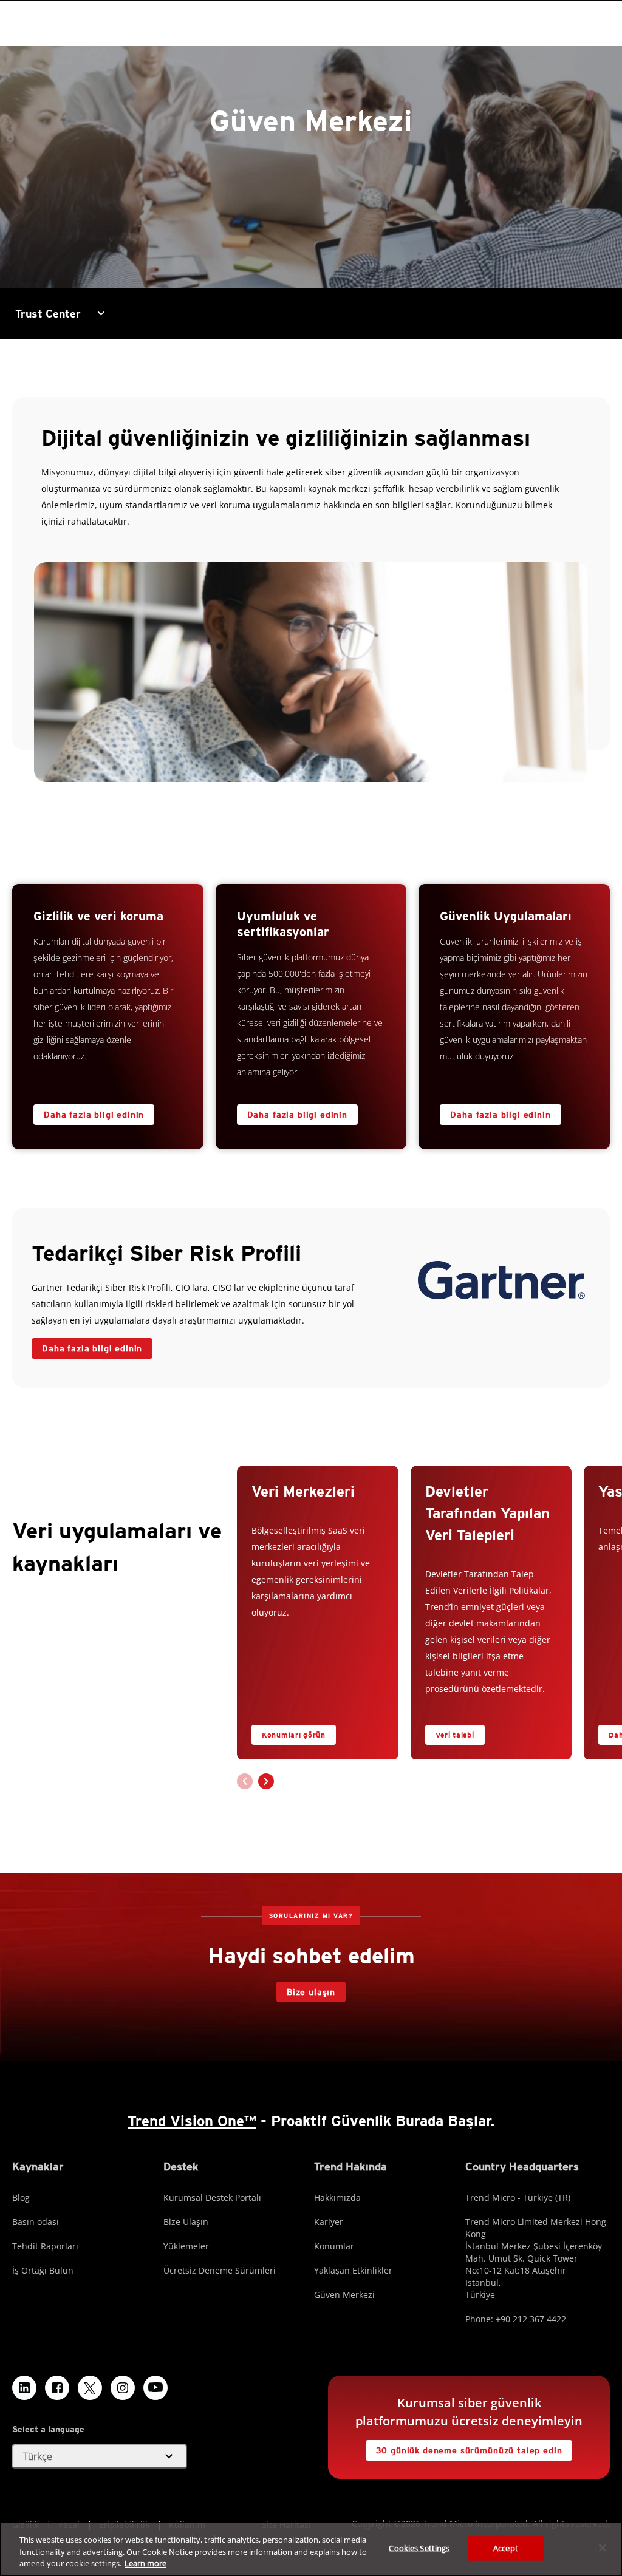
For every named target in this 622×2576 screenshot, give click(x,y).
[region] (311, 2549)
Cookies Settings (419, 2547)
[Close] (603, 2547)
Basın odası (36, 2222)
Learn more (145, 2563)
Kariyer (329, 2222)
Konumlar (334, 2246)
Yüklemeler (186, 2246)
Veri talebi (455, 1735)
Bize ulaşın (311, 1992)
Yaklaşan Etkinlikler (353, 2270)
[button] (266, 1781)
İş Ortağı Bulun (43, 2270)
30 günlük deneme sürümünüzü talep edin (469, 2450)
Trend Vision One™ (192, 2121)
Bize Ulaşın (186, 2222)
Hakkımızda (337, 2197)
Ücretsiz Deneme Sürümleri (220, 2270)
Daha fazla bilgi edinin (94, 1115)
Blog (21, 2197)
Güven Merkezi (344, 2295)
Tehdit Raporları (45, 2246)
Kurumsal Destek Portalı (212, 2197)
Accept (506, 2547)
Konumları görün (294, 1735)
